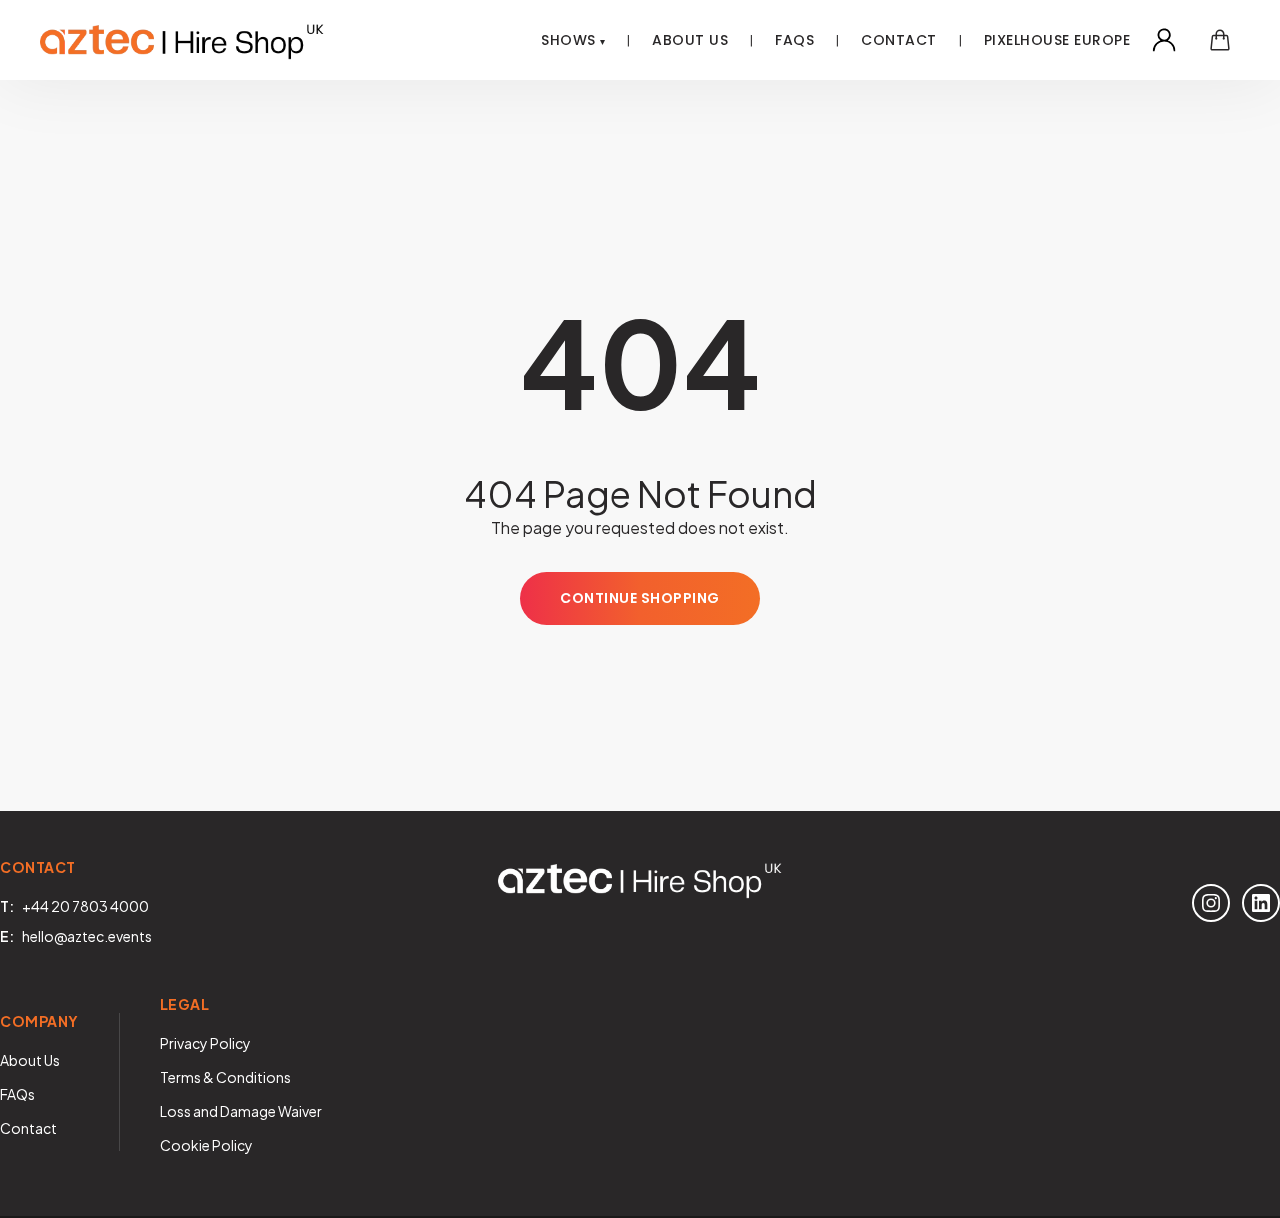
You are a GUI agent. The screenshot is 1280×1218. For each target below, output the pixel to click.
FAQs (17, 1094)
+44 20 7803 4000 (85, 906)
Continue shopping (640, 598)
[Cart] (1220, 40)
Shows (568, 40)
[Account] (1164, 40)
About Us (690, 40)
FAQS (794, 40)
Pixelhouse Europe (1057, 40)
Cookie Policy (206, 1145)
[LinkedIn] (1261, 903)
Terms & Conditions (225, 1077)
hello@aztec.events (87, 936)
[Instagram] (1211, 903)
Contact (899, 40)
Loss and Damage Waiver (241, 1111)
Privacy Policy (205, 1043)
